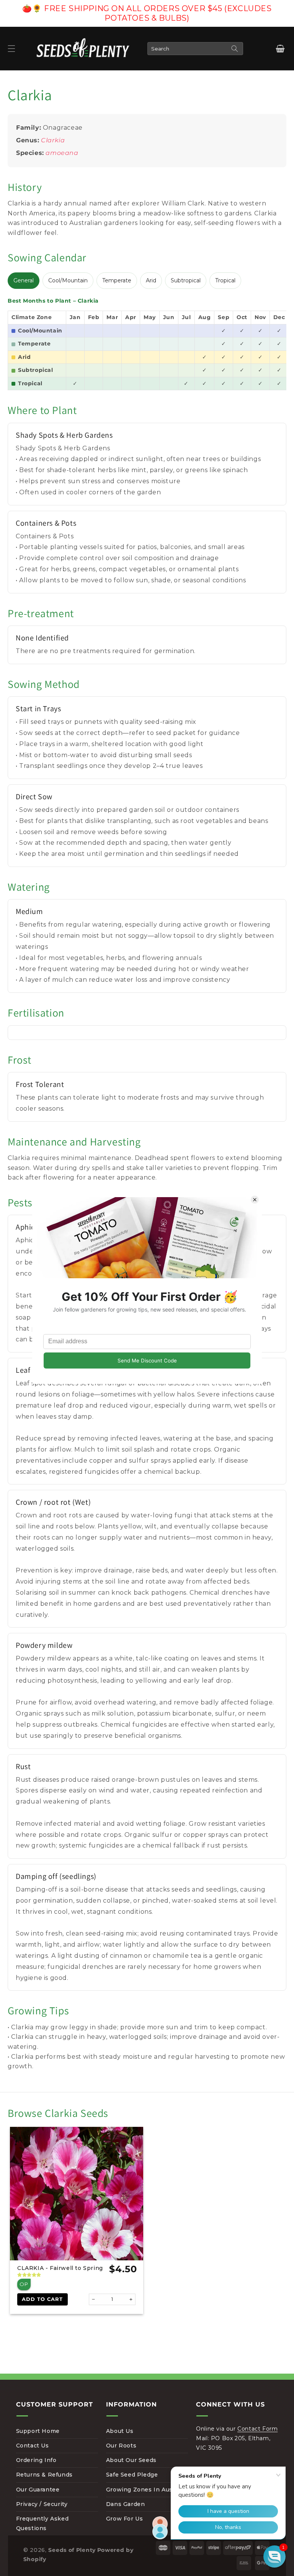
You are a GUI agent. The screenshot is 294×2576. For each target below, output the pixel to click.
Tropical (225, 280)
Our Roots (121, 2446)
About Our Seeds (131, 2460)
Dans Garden (126, 2504)
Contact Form (257, 2429)
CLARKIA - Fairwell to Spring (60, 2268)
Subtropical (186, 280)
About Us (120, 2431)
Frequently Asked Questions (42, 2523)
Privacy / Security (42, 2504)
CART (280, 49)
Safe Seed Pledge (132, 2475)
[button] (11, 49)
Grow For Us (125, 2519)
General (24, 280)
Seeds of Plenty (72, 2550)
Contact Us (33, 2446)
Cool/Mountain (68, 280)
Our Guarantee (38, 2490)
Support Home (38, 2431)
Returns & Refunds (44, 2475)
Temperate (117, 280)
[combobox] (195, 49)
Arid (151, 280)
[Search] (235, 49)
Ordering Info (36, 2460)
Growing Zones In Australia (147, 2490)
